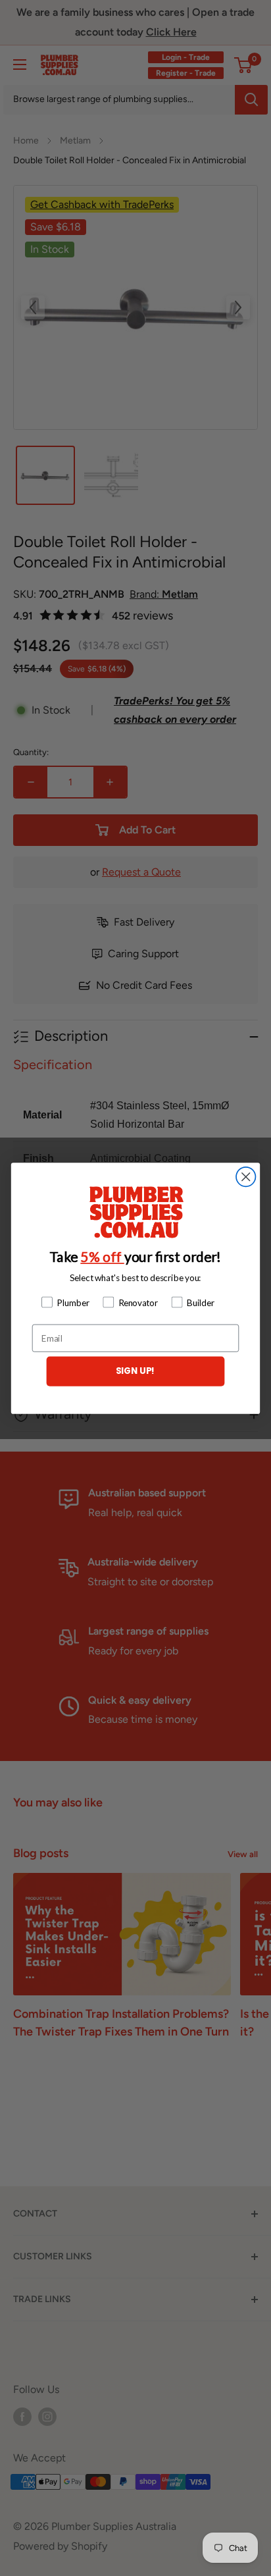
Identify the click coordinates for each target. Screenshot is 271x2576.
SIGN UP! (136, 1371)
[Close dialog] (246, 1176)
